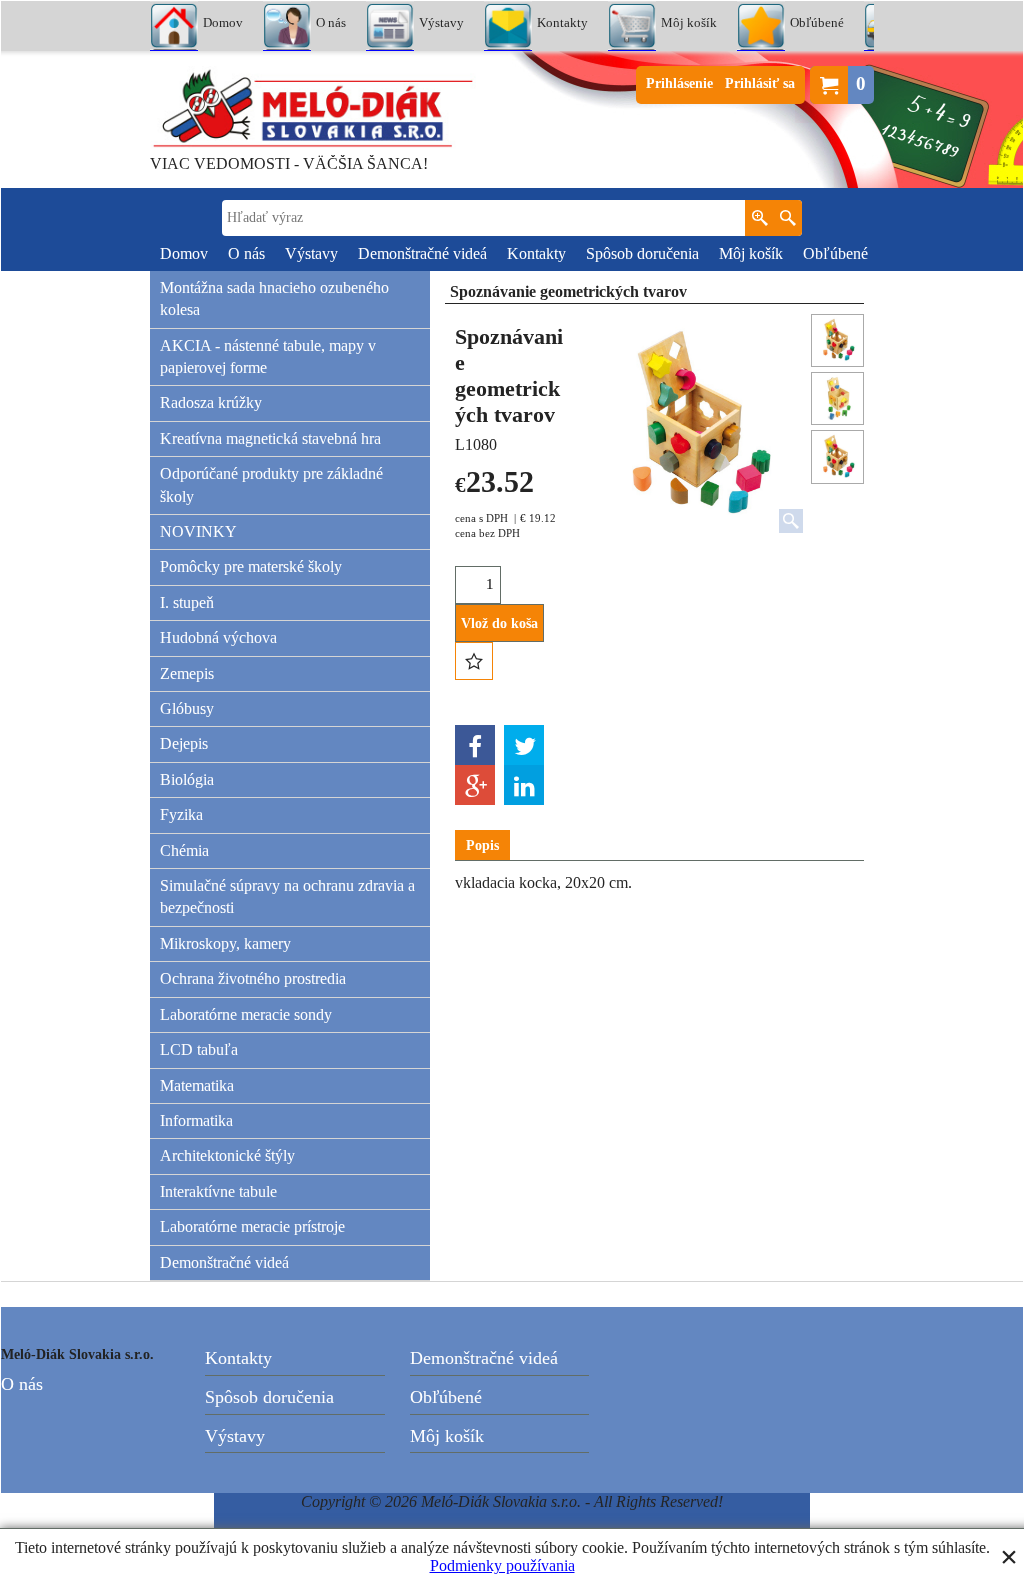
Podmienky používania (502, 1565)
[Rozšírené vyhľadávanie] (759, 218)
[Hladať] (787, 218)
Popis (482, 845)
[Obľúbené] (474, 661)
